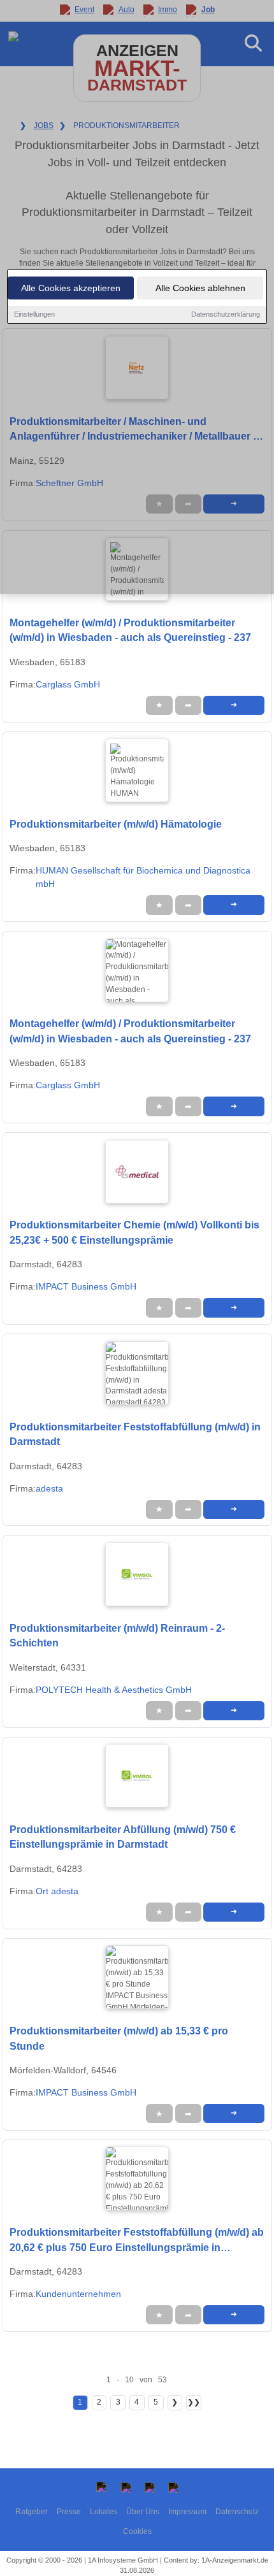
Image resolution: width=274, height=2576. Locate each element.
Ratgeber (32, 2512)
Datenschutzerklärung (226, 314)
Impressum (187, 2512)
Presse (69, 2512)
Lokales (104, 2512)
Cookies (137, 2531)
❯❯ (194, 2402)
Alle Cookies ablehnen (200, 288)
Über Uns (143, 2512)
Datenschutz (237, 2512)
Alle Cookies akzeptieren (71, 288)
